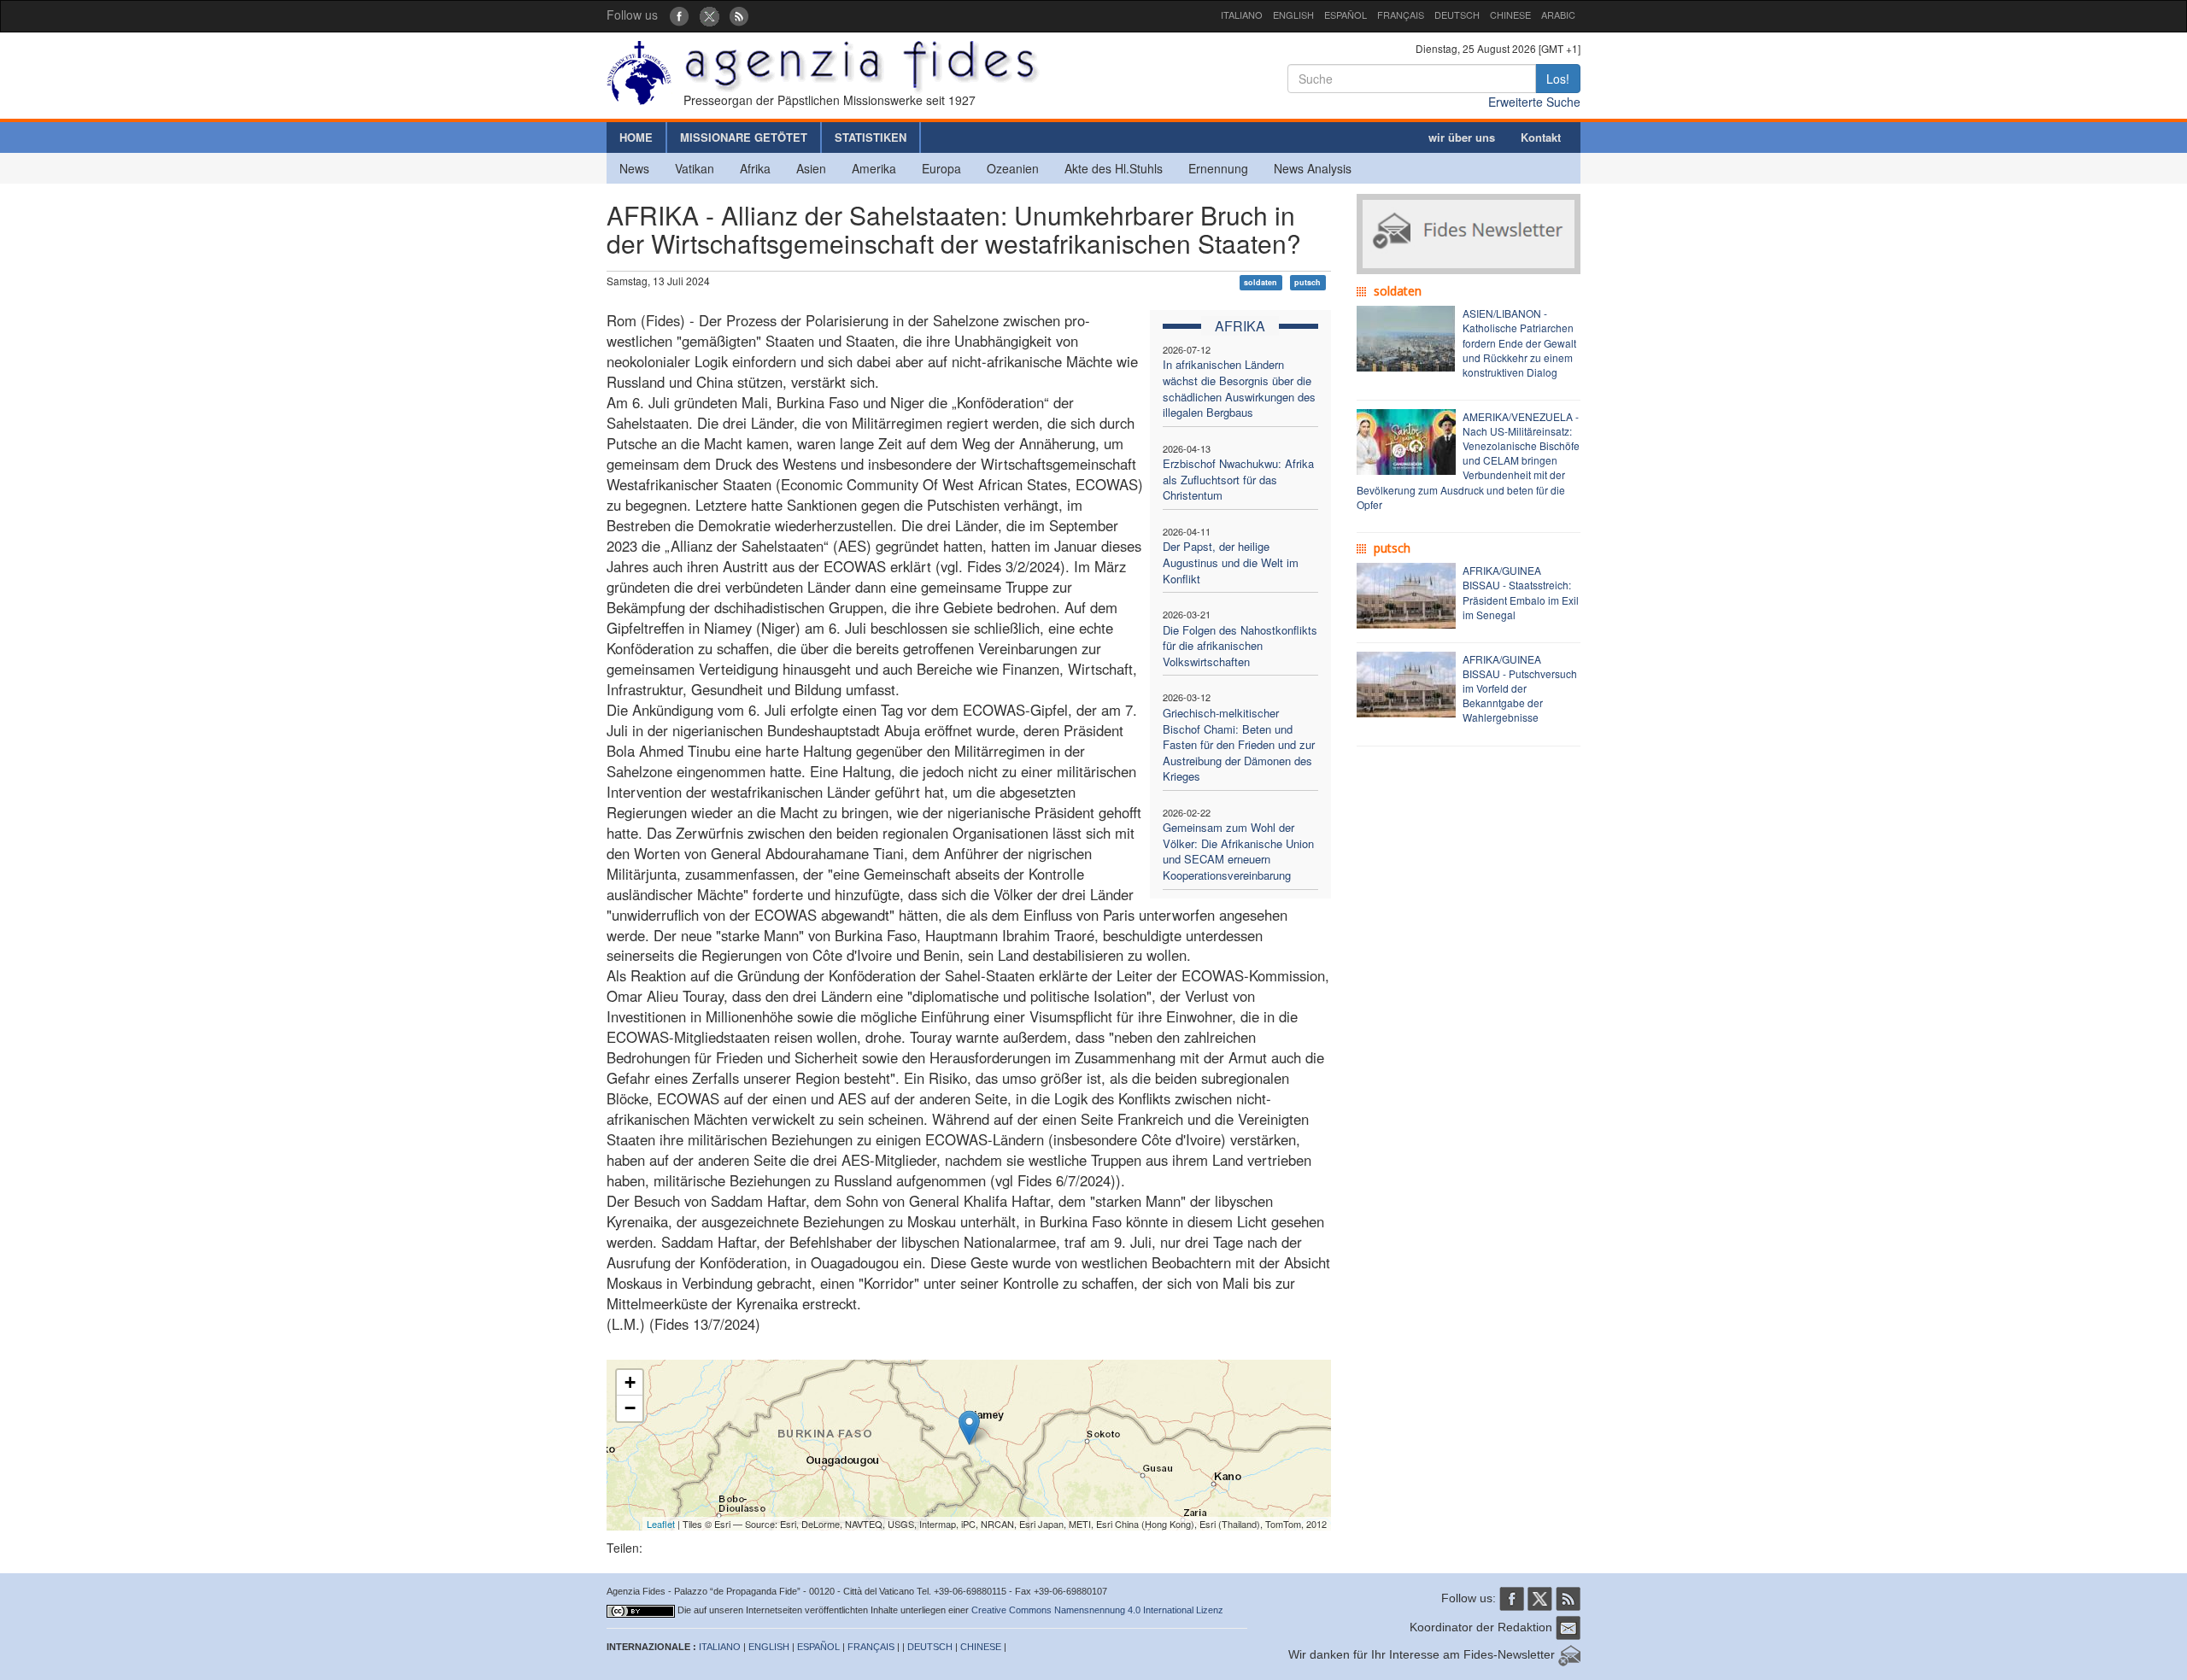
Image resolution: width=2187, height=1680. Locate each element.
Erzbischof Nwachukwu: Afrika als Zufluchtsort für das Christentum (1238, 479)
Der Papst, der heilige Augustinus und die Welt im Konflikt (1231, 562)
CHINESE (1510, 15)
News (634, 168)
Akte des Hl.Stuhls (1114, 168)
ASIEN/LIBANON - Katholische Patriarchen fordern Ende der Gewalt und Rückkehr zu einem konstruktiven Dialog (1519, 342)
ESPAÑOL (1346, 15)
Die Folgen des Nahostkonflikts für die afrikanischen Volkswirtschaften (1240, 646)
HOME (636, 137)
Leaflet (661, 1524)
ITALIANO (1242, 15)
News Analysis (1313, 168)
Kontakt (1541, 137)
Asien (811, 168)
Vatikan (695, 168)
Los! (1558, 79)
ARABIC (1558, 15)
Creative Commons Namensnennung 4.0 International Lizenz (1097, 1610)
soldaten (1261, 282)
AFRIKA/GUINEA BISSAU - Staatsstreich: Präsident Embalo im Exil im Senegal (1521, 592)
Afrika (755, 168)
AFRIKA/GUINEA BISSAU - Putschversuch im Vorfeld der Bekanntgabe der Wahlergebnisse (1520, 688)
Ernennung (1218, 168)
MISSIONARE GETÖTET (744, 137)
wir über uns (1462, 137)
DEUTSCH (1457, 15)
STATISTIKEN (871, 137)
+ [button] (630, 1382)
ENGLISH (1293, 15)
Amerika (874, 168)
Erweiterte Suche (1534, 102)
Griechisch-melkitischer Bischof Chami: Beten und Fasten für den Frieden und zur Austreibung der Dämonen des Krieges (1239, 744)
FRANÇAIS (1401, 15)
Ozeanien (1013, 168)
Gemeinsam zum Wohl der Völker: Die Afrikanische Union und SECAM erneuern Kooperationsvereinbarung (1238, 851)
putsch (1308, 282)
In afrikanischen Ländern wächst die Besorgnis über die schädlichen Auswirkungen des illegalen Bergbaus (1239, 388)
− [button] (630, 1408)
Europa (941, 168)
